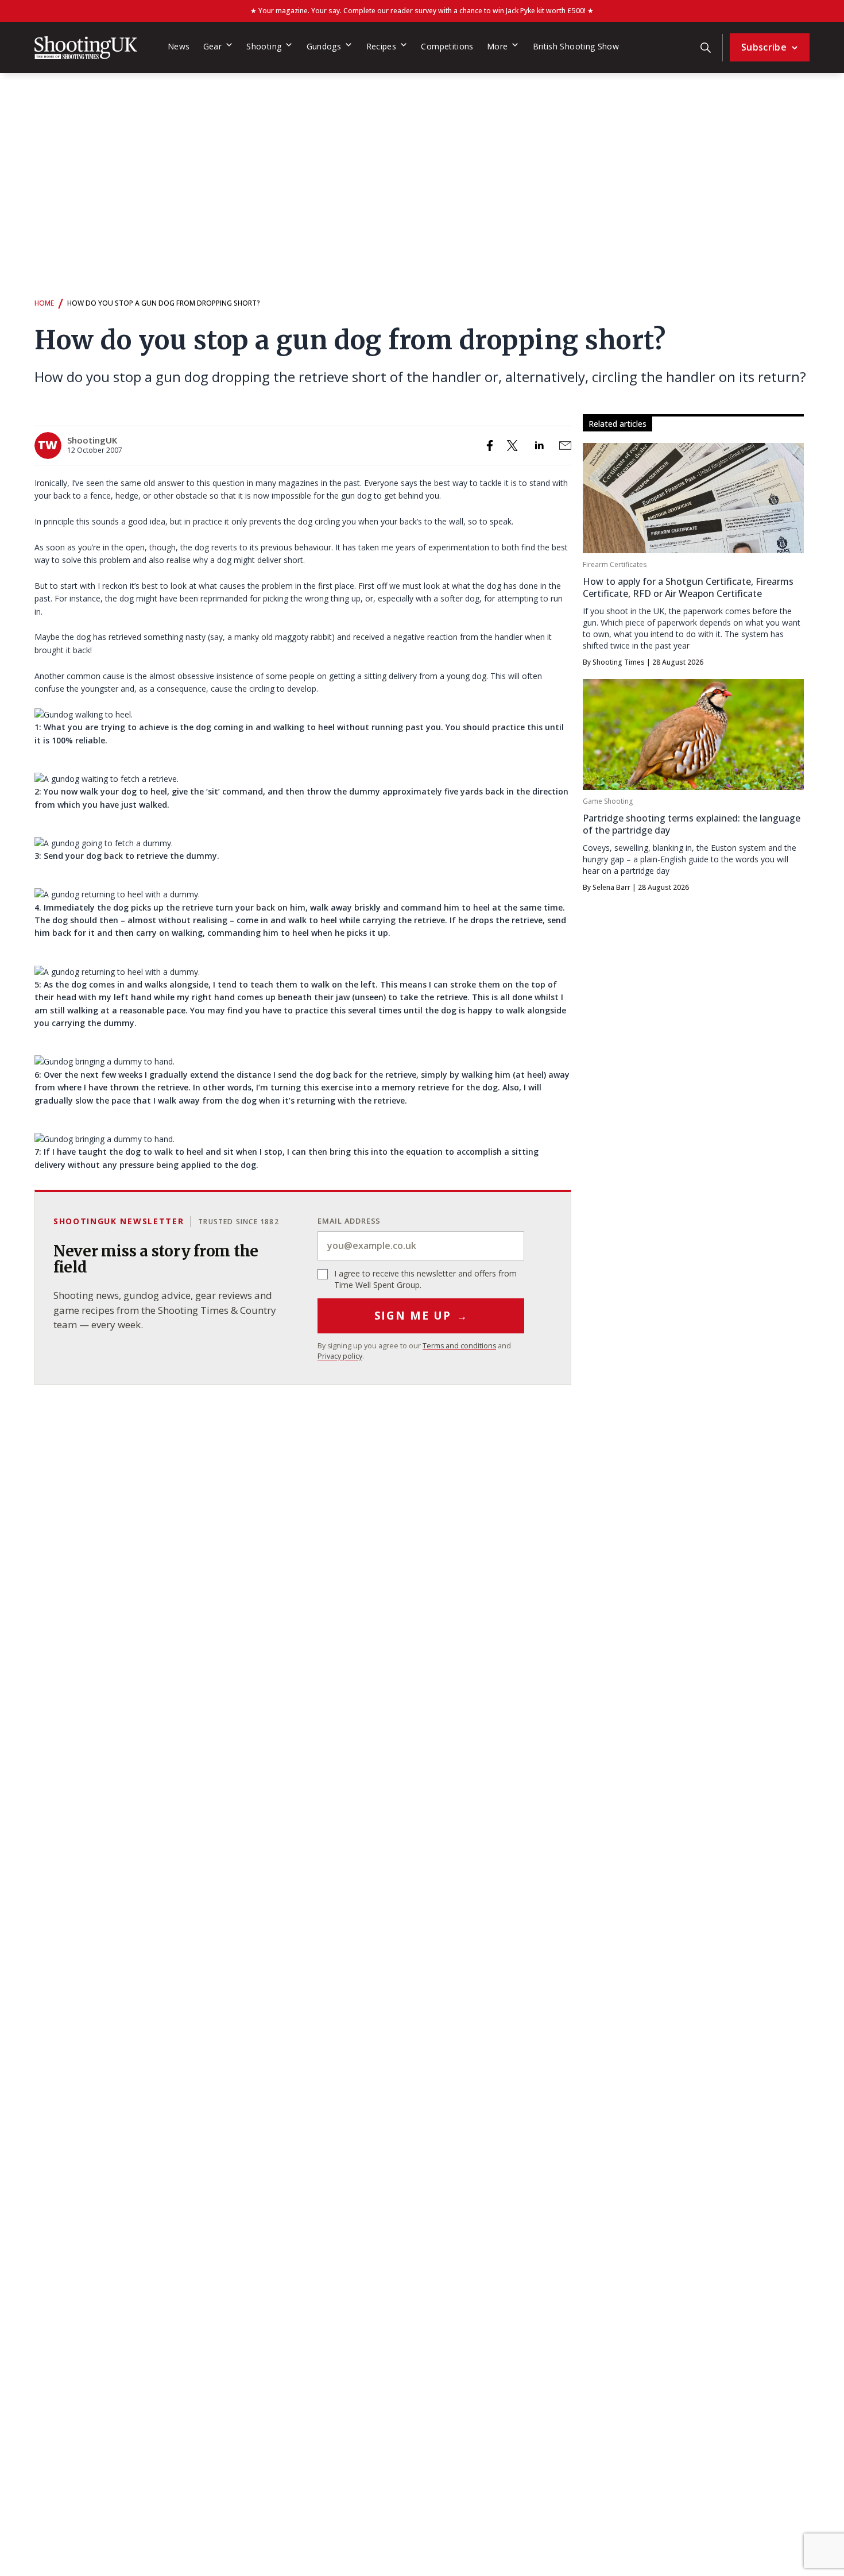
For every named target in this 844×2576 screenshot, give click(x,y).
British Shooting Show (576, 46)
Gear (212, 46)
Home (44, 303)
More (497, 46)
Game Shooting (608, 801)
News (179, 46)
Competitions (447, 46)
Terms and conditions (459, 1346)
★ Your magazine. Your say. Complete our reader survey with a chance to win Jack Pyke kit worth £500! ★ (422, 11)
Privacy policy (340, 1356)
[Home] (86, 48)
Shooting (264, 46)
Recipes (382, 46)
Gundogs (324, 46)
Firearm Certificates (615, 564)
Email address (349, 1221)
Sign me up (421, 1316)
